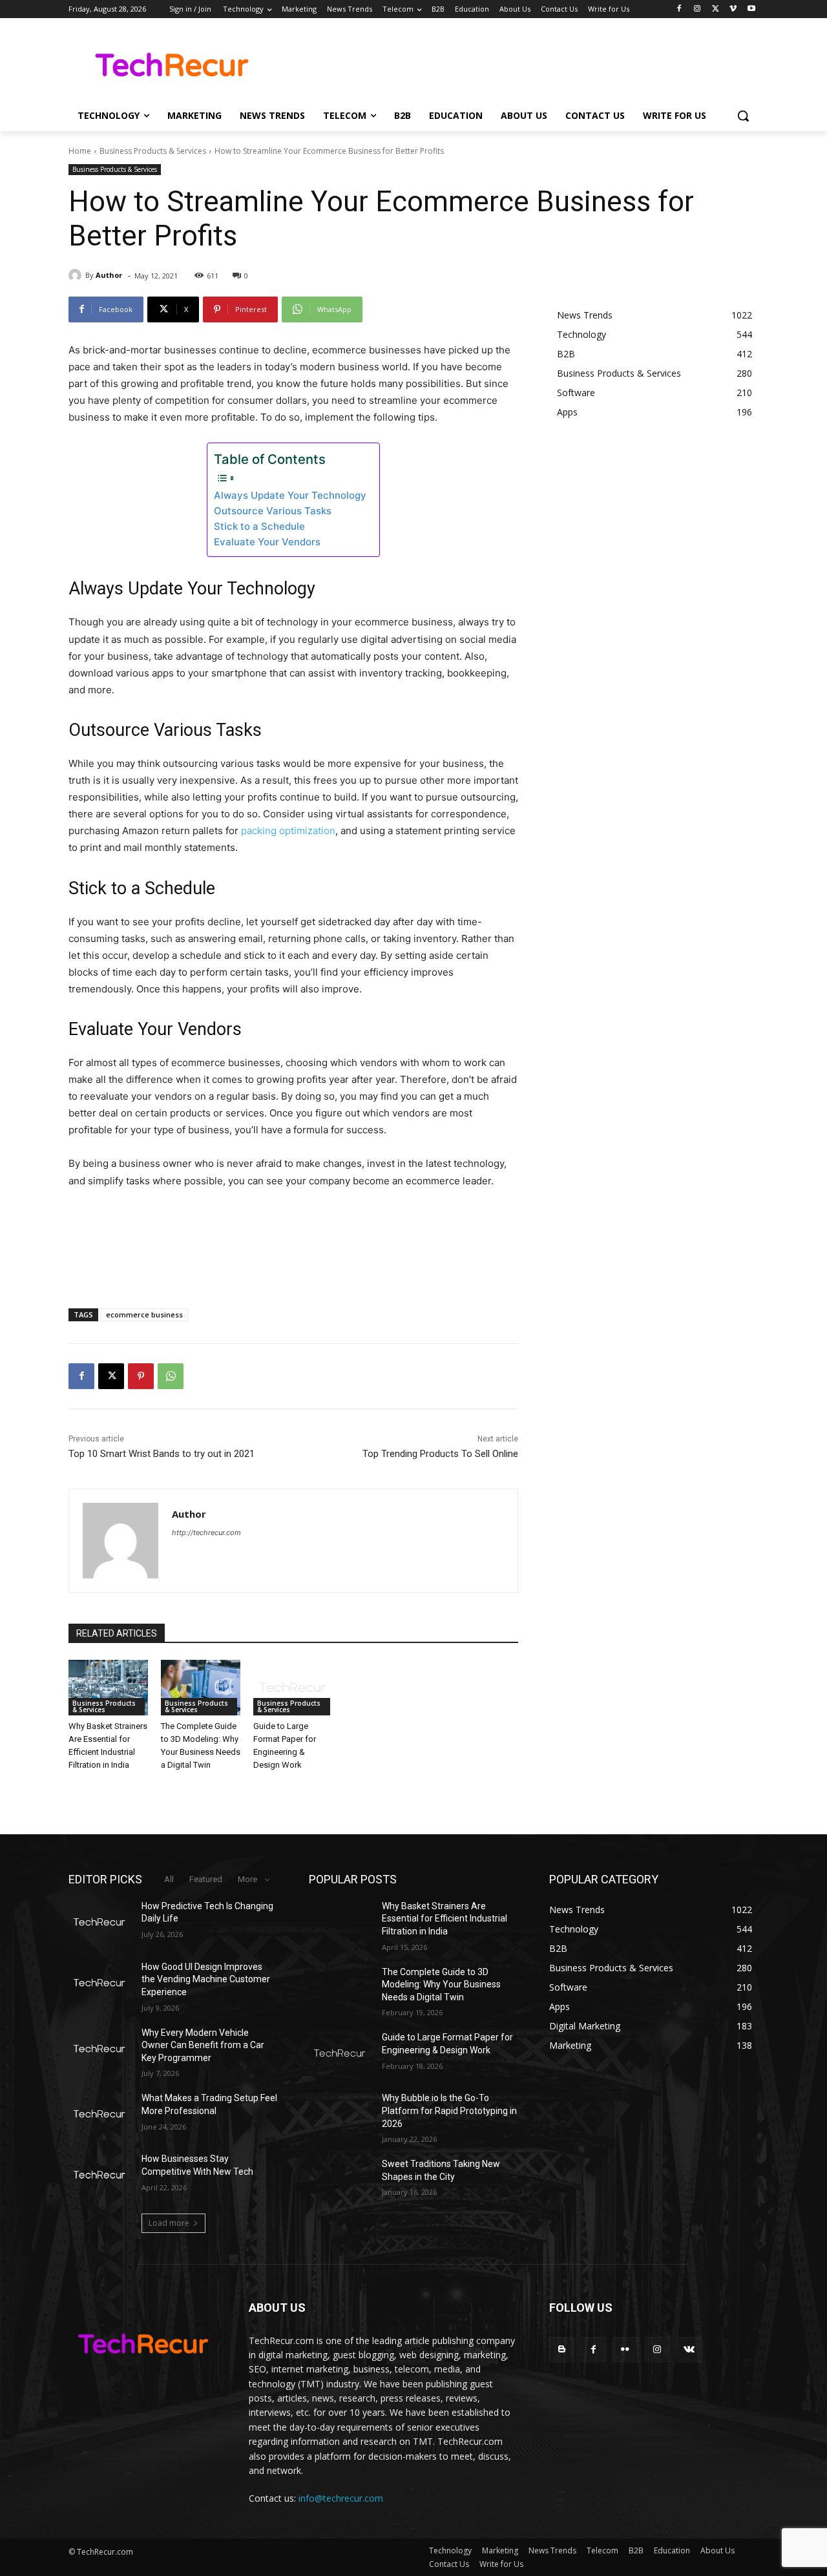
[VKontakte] (689, 2350)
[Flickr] (625, 2350)
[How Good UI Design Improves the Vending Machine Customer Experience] (100, 1983)
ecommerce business (144, 1314)
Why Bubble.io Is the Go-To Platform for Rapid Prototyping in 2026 (449, 2110)
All (169, 1879)
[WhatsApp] (171, 1376)
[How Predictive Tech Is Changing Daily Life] (100, 1922)
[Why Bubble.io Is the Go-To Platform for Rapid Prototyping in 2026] (340, 2114)
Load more (169, 2223)
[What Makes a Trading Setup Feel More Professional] (100, 2114)
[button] (743, 116)
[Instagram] (697, 9)
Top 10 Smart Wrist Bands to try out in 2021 (162, 1454)
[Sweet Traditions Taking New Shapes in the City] (340, 2180)
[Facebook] (679, 9)
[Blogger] (562, 2350)
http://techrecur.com (206, 1533)
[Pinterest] (141, 1376)
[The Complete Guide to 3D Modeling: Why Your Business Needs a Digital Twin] (201, 1688)
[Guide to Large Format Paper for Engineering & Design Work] (293, 1688)
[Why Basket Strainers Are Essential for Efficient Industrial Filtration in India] (108, 1688)
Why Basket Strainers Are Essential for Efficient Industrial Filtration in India (445, 1919)
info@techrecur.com (341, 2498)
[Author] (77, 275)
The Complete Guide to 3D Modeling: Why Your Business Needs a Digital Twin (441, 1984)
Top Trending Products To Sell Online (440, 1454)
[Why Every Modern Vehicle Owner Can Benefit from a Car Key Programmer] (100, 2049)
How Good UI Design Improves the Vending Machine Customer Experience (206, 1979)
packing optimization (288, 831)
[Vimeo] (733, 9)
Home (80, 151)
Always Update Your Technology (290, 495)
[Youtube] (751, 9)
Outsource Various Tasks (273, 511)
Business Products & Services (153, 151)
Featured (206, 1879)
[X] (716, 9)
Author (109, 275)
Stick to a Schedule (259, 526)
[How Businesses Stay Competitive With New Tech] (100, 2175)
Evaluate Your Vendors (267, 542)
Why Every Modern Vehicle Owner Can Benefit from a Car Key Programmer (203, 2045)
